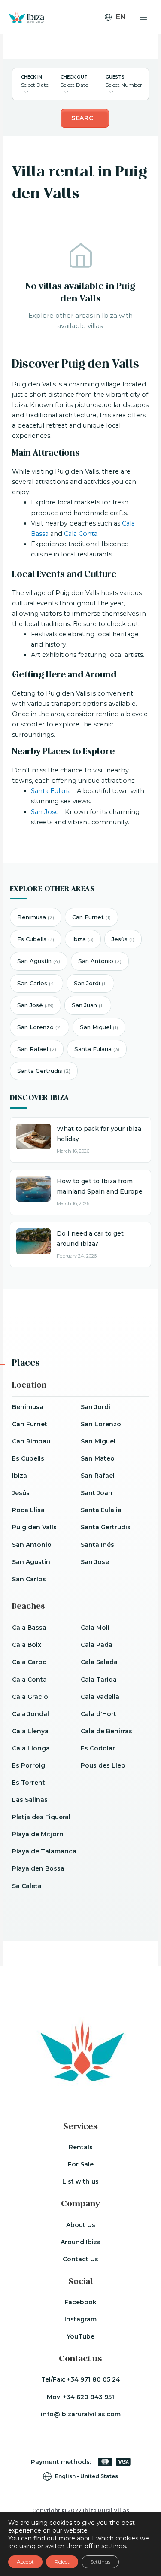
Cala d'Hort (99, 1714)
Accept (25, 2562)
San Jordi (90, 983)
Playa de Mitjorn (38, 1834)
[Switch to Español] (119, 42)
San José (35, 1005)
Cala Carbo (29, 1662)
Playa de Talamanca (44, 1851)
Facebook (80, 2302)
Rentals (81, 2147)
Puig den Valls (34, 1527)
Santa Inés (97, 1545)
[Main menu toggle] (143, 17)
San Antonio (100, 961)
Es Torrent (29, 1783)
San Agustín (39, 961)
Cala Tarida (99, 1680)
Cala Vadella (100, 1697)
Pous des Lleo (103, 1765)
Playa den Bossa (38, 1868)
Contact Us (80, 2259)
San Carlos (36, 983)
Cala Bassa (29, 1628)
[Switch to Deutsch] (119, 30)
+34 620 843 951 (89, 2397)
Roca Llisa (28, 1510)
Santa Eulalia (101, 1510)
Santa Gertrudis (44, 1071)
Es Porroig (29, 1765)
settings (114, 2546)
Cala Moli (95, 1628)
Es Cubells (36, 939)
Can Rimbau (31, 1441)
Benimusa (36, 917)
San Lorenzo (39, 1027)
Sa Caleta (27, 1886)
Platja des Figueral (41, 1817)
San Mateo (98, 1458)
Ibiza (83, 939)
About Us (81, 2225)
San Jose (45, 812)
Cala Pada (97, 1645)
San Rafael (37, 1049)
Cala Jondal (30, 1714)
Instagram (80, 2319)
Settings (100, 2562)
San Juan (88, 1005)
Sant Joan (97, 1493)
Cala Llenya (30, 1731)
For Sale (81, 2164)
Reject (62, 2562)
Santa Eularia (51, 791)
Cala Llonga (31, 1748)
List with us (80, 2181)
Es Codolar (98, 1748)
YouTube (80, 2336)
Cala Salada (99, 1662)
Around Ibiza (81, 2242)
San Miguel (99, 1027)
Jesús (123, 939)
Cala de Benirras (106, 1731)
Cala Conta (81, 534)
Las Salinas (30, 1800)
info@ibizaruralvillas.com (81, 2414)
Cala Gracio (30, 1697)
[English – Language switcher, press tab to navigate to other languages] (119, 17)
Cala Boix (27, 1645)
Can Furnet (91, 917)
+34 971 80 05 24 (94, 2379)
